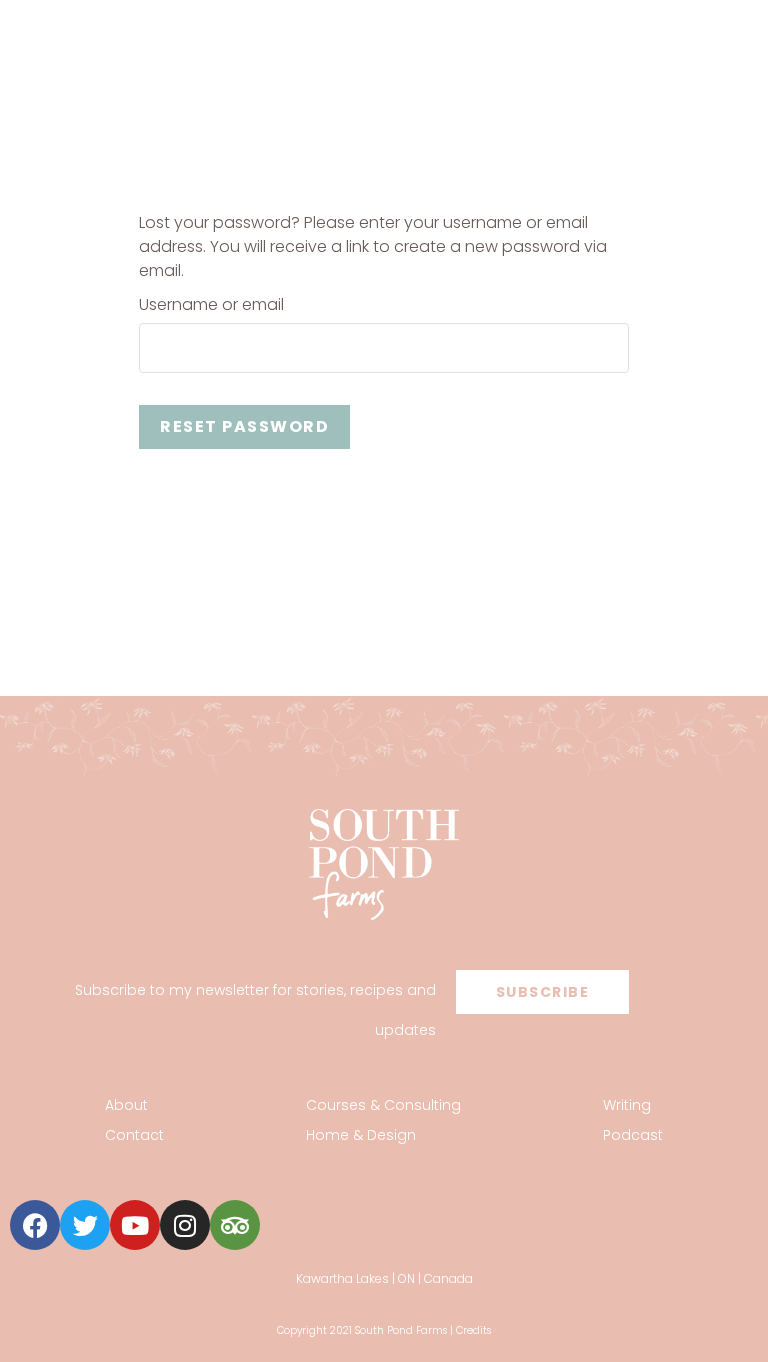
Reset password (244, 426)
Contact (134, 1135)
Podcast (633, 1135)
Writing (627, 1105)
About (126, 1105)
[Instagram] (185, 1225)
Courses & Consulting (383, 1105)
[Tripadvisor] (235, 1225)
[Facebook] (35, 1225)
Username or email (211, 305)
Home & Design (361, 1135)
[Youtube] (135, 1225)
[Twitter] (85, 1225)
